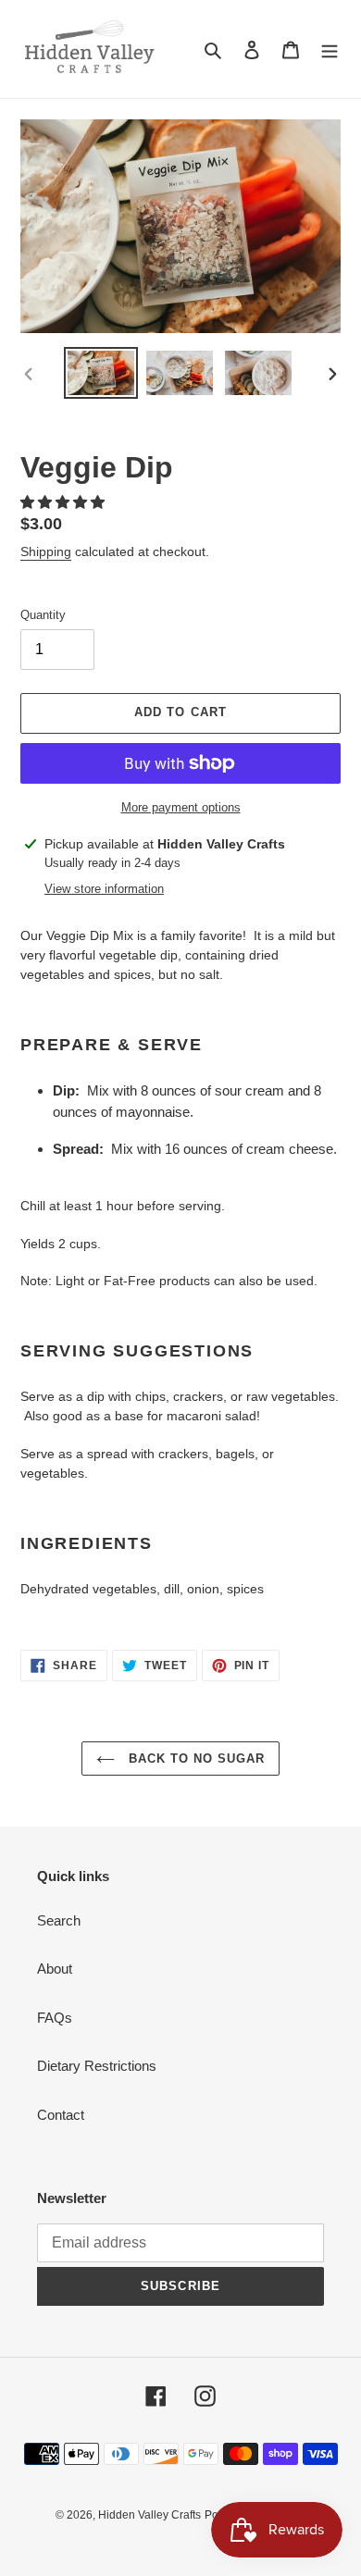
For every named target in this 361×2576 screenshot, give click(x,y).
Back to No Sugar (195, 1759)
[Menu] (330, 50)
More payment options (181, 807)
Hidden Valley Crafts (149, 2515)
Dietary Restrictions (97, 2066)
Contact (61, 2115)
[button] (64, 502)
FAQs (55, 2018)
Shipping (46, 551)
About (55, 1969)
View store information (104, 889)
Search (59, 1920)
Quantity (43, 615)
